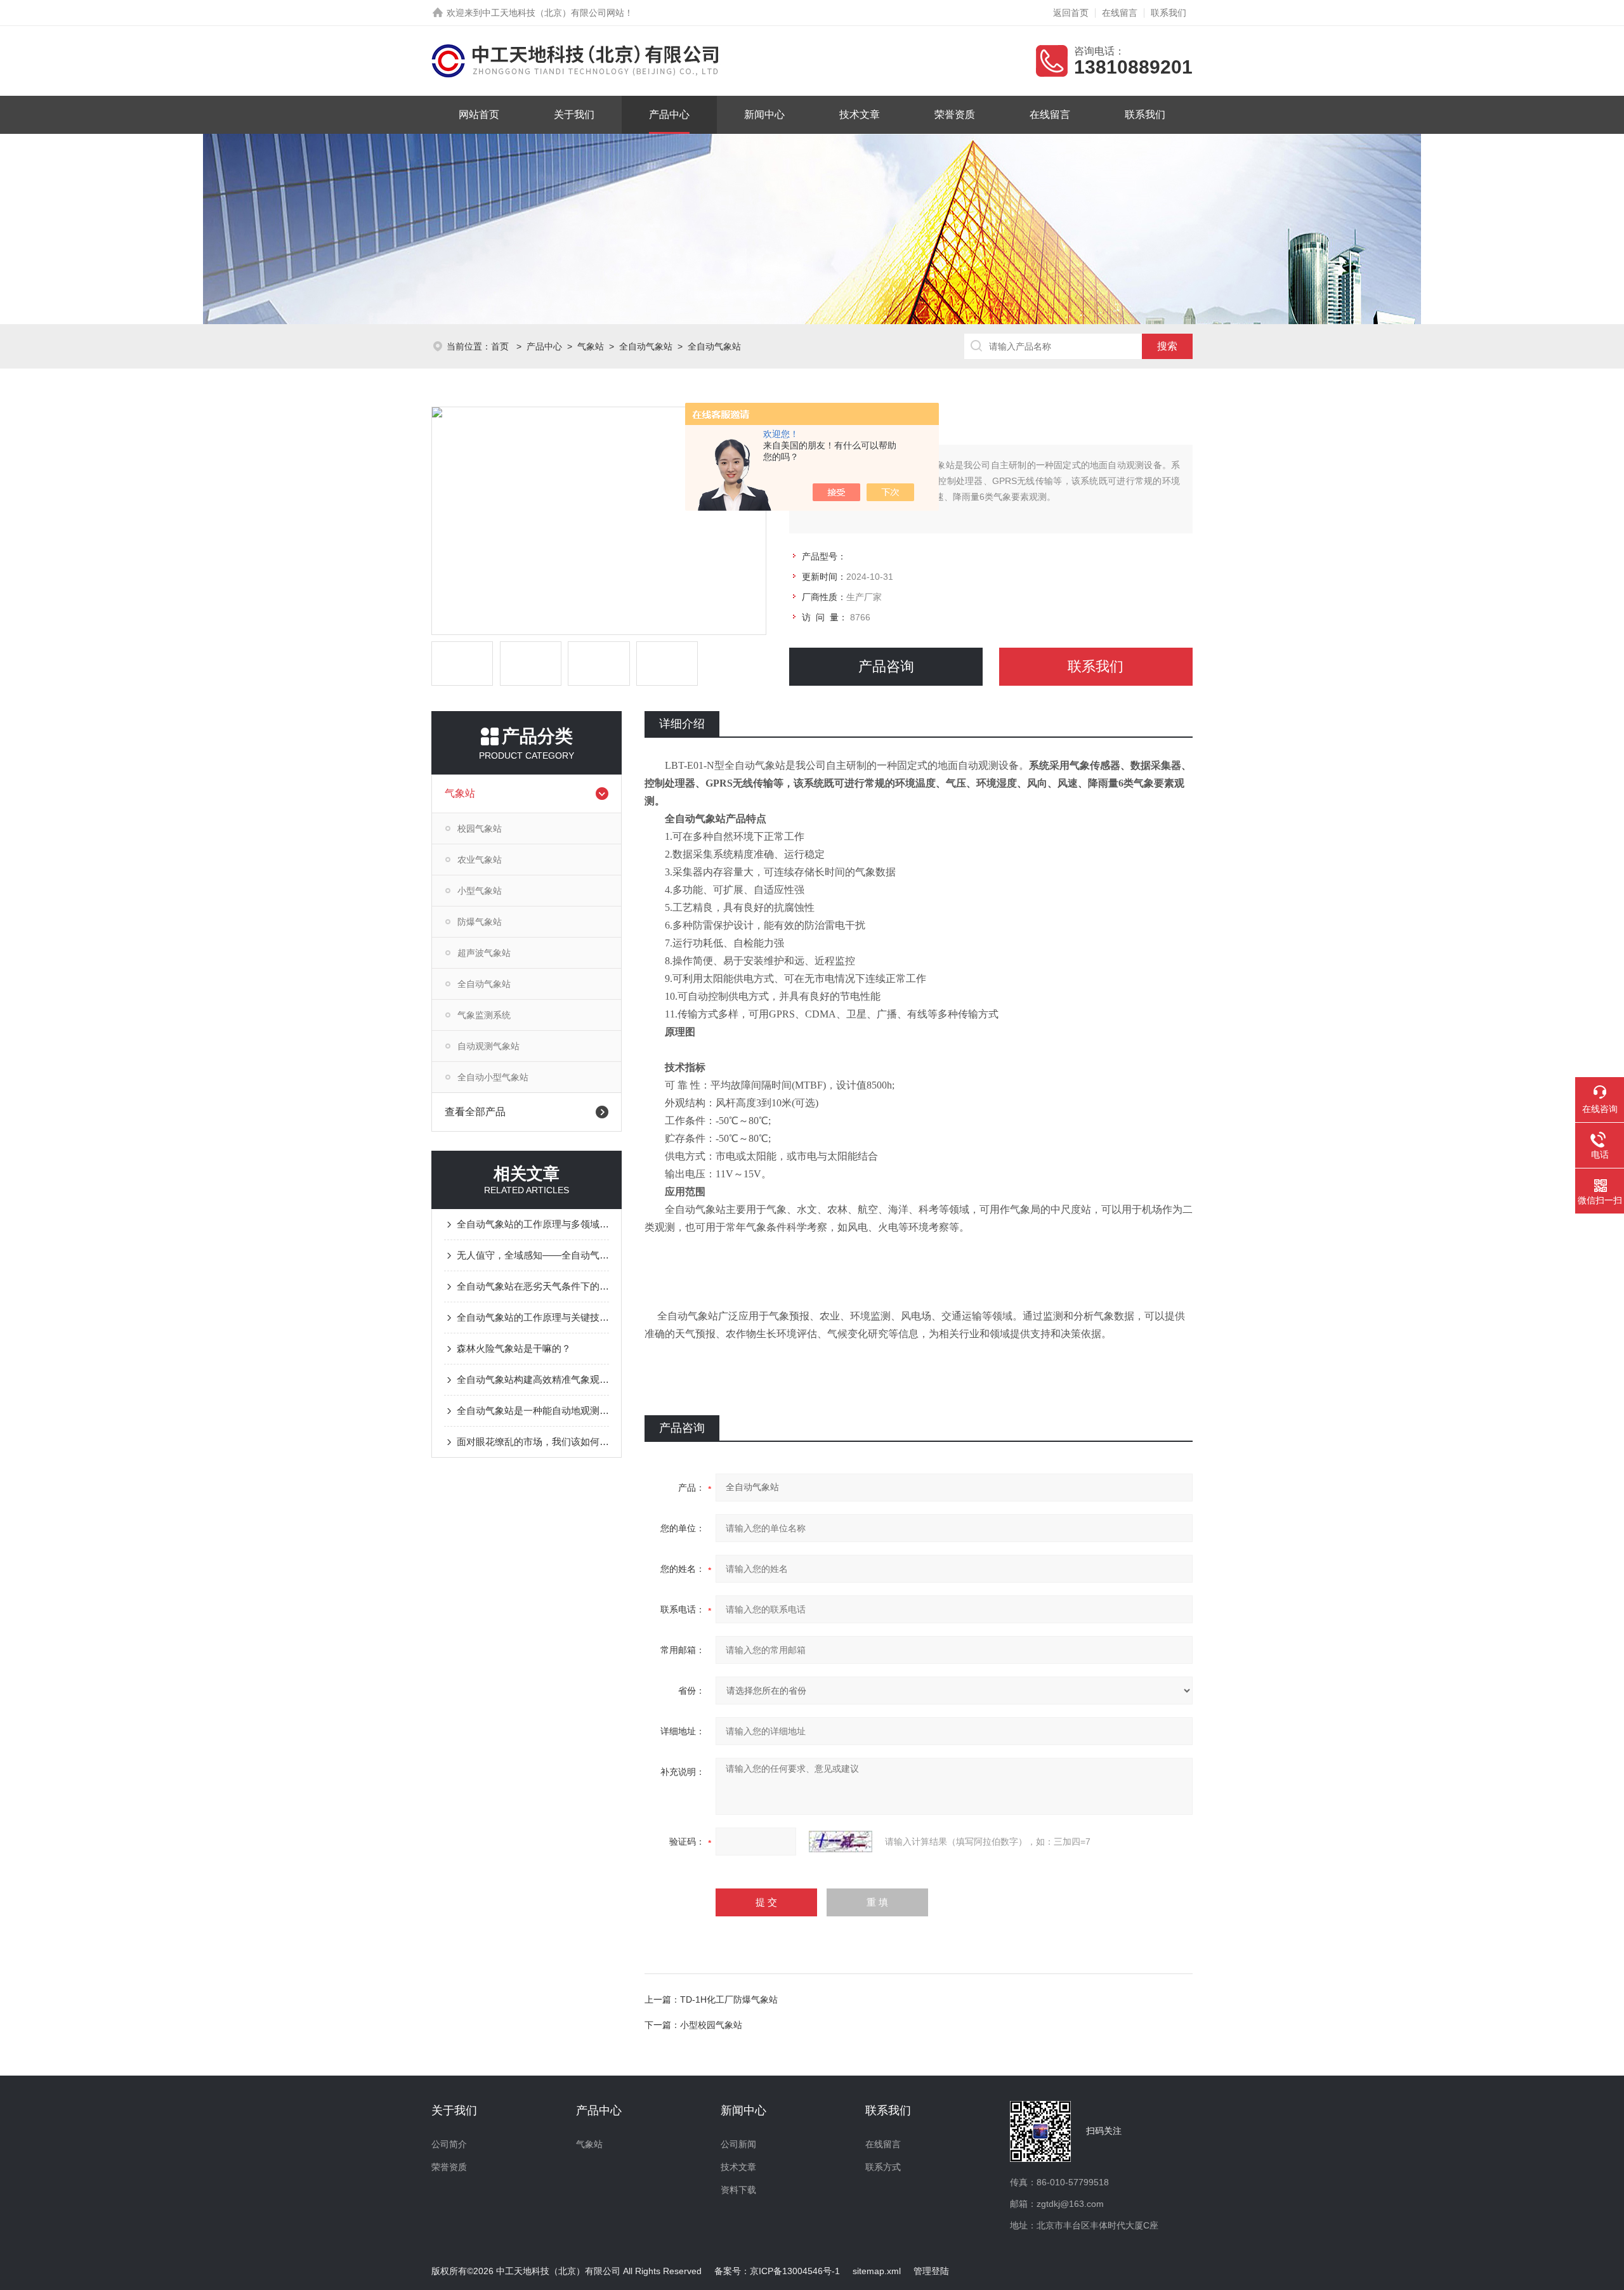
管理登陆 (931, 2271)
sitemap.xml (877, 2271)
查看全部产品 (475, 1112)
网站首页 (479, 115)
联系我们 (1169, 13)
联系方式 (883, 2167)
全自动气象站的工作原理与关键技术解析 (533, 1317)
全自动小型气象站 (493, 1077)
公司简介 (449, 2144)
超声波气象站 (484, 953)
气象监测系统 (484, 1015)
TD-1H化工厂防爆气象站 (729, 1999)
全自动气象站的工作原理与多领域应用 (533, 1224)
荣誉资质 (955, 115)
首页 (501, 346)
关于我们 (574, 115)
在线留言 (1120, 13)
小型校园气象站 (711, 2025)
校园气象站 (480, 828)
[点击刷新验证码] (841, 1842)
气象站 (591, 346)
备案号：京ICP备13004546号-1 (777, 2271)
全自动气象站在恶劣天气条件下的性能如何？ (533, 1286)
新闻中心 (764, 115)
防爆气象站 (480, 922)
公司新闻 (738, 2144)
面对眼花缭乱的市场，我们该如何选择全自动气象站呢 (533, 1442)
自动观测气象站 (488, 1046)
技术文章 (860, 115)
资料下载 (738, 2190)
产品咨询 (886, 666)
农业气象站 (480, 860)
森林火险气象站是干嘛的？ (514, 1348)
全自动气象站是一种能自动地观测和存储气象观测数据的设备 (533, 1410)
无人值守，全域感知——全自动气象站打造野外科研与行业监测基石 (533, 1255)
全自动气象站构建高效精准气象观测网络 (533, 1379)
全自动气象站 (646, 346)
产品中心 (669, 115)
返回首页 (1071, 13)
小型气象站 (480, 891)
